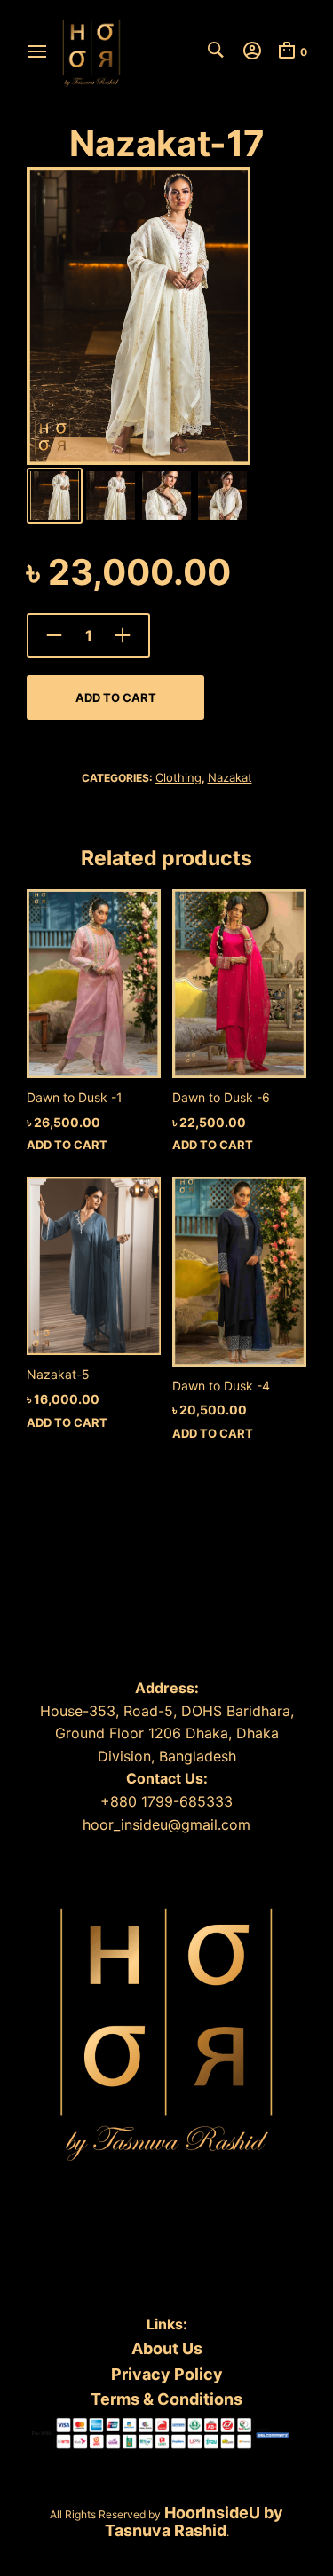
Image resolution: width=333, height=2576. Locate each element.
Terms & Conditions (166, 2399)
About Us (167, 2348)
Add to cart (116, 697)
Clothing (178, 777)
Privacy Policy (167, 2374)
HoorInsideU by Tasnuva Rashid (194, 2521)
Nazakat (230, 777)
